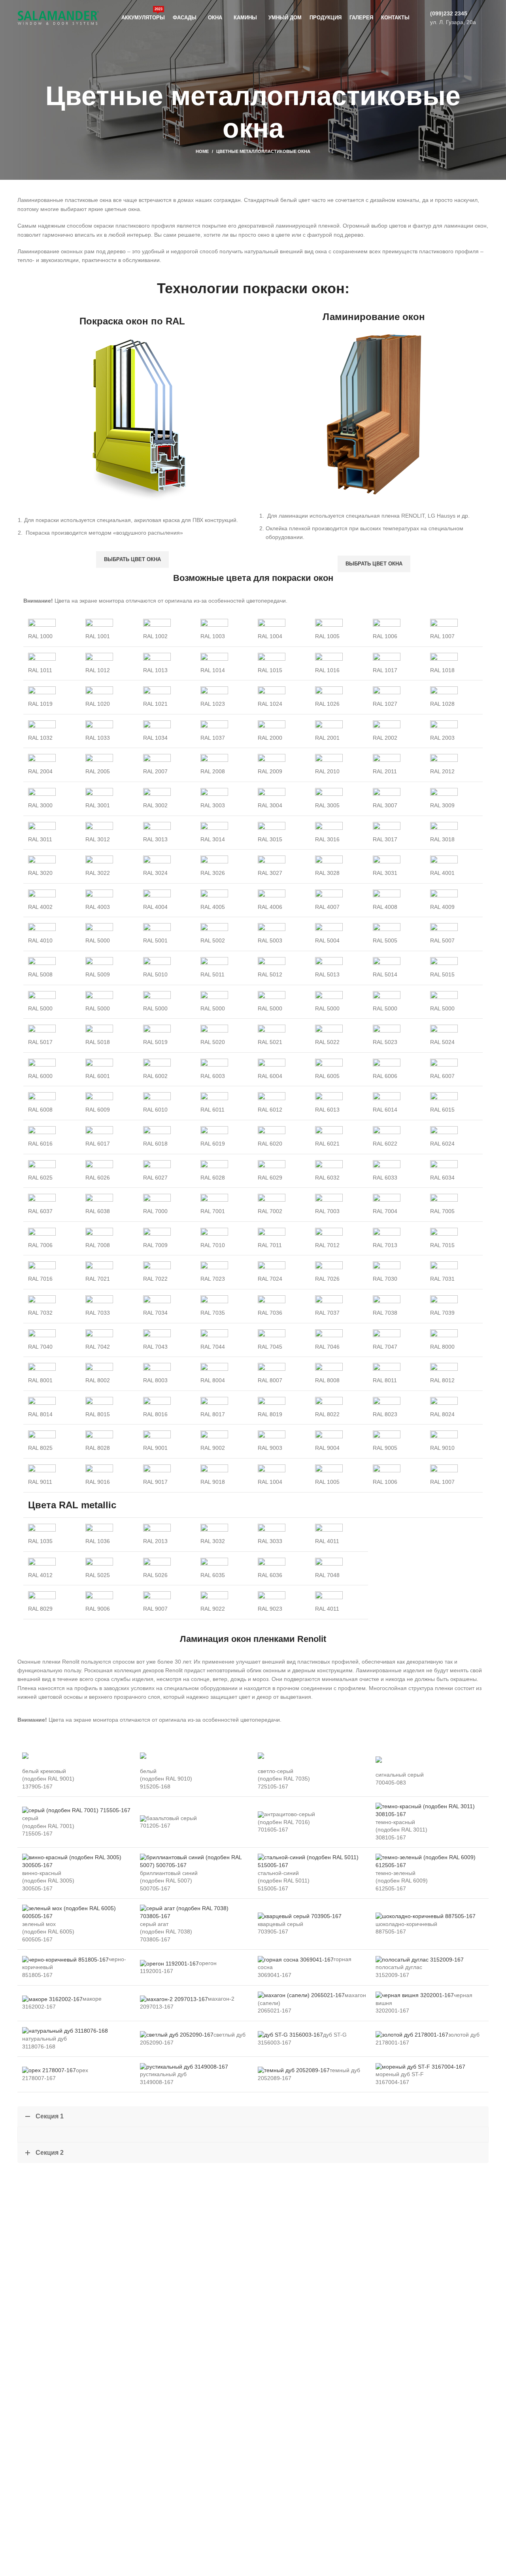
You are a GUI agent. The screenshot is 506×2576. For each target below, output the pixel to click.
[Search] (486, 18)
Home (202, 151)
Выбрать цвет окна (132, 559)
